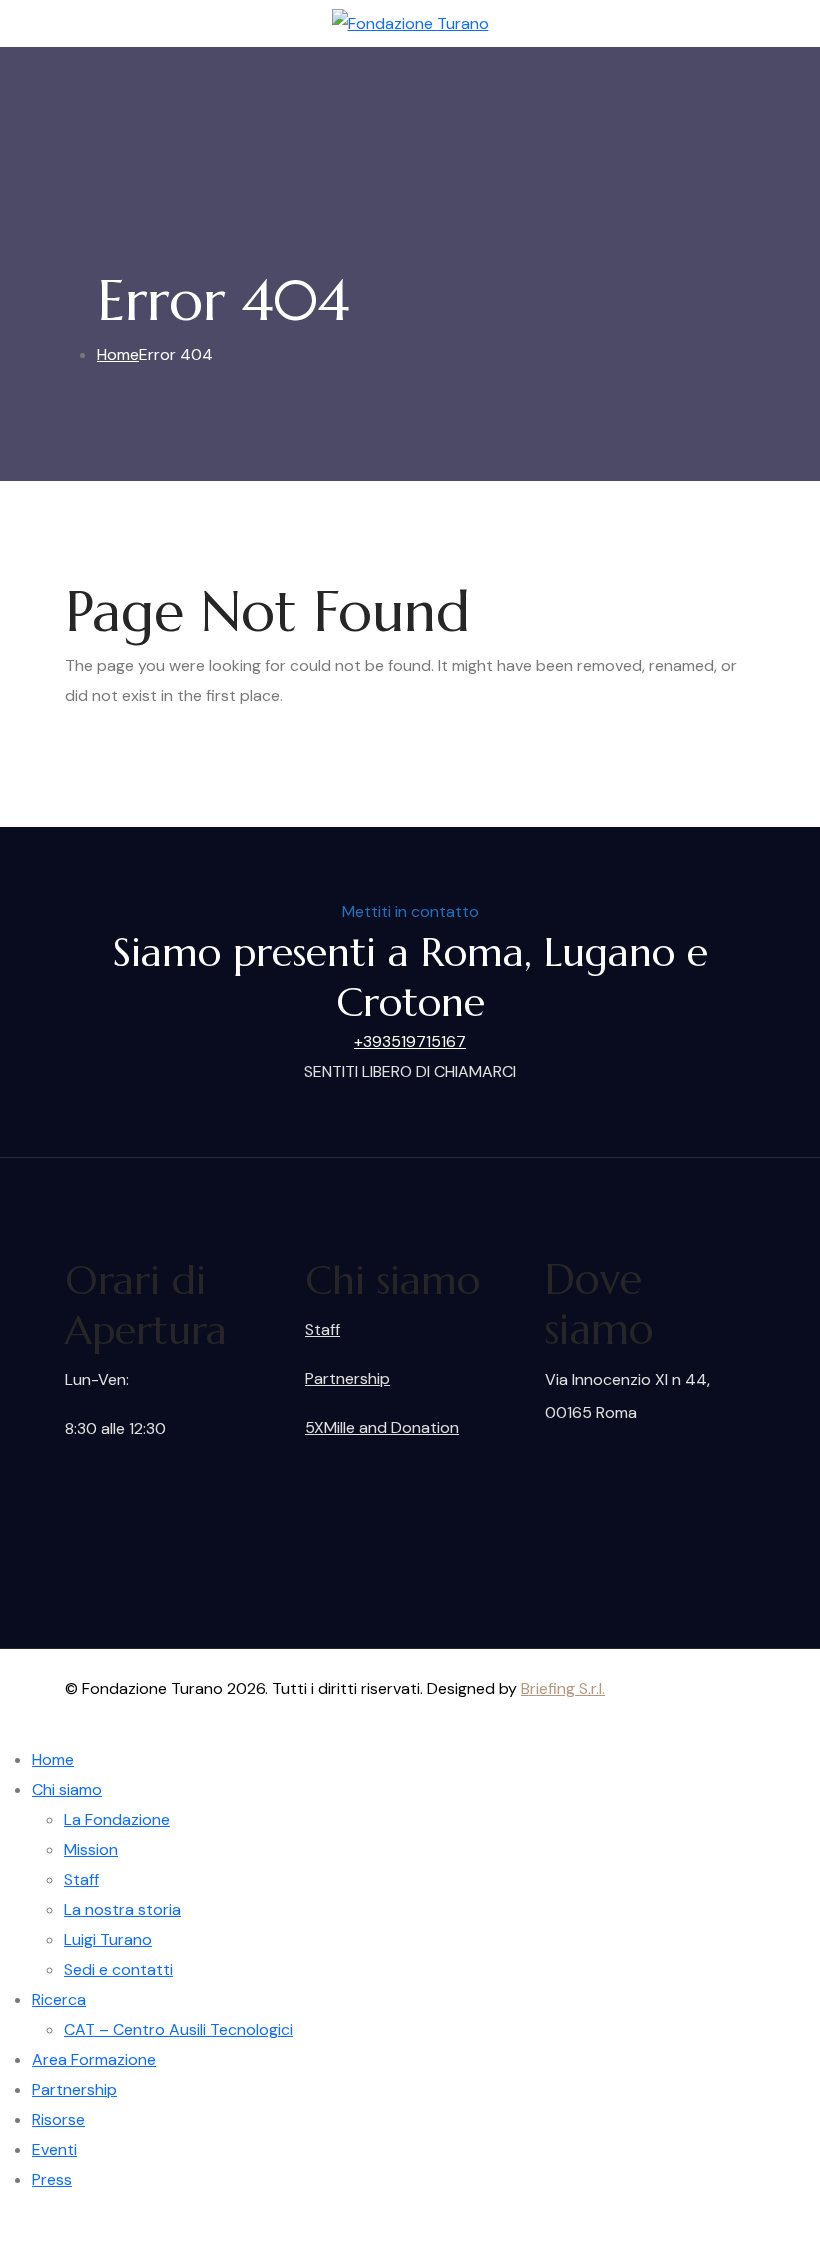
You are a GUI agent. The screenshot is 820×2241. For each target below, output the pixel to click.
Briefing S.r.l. (563, 1688)
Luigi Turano (108, 1939)
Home (53, 1759)
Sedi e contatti (118, 1969)
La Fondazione (117, 1819)
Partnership (347, 1378)
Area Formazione (94, 2059)
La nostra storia (122, 1909)
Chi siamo (67, 1789)
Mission (91, 1849)
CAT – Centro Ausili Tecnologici (178, 2029)
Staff (322, 1329)
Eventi (54, 2149)
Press (52, 2179)
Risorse (58, 2119)
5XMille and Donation (382, 1427)
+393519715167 (410, 1041)
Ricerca (59, 1999)
